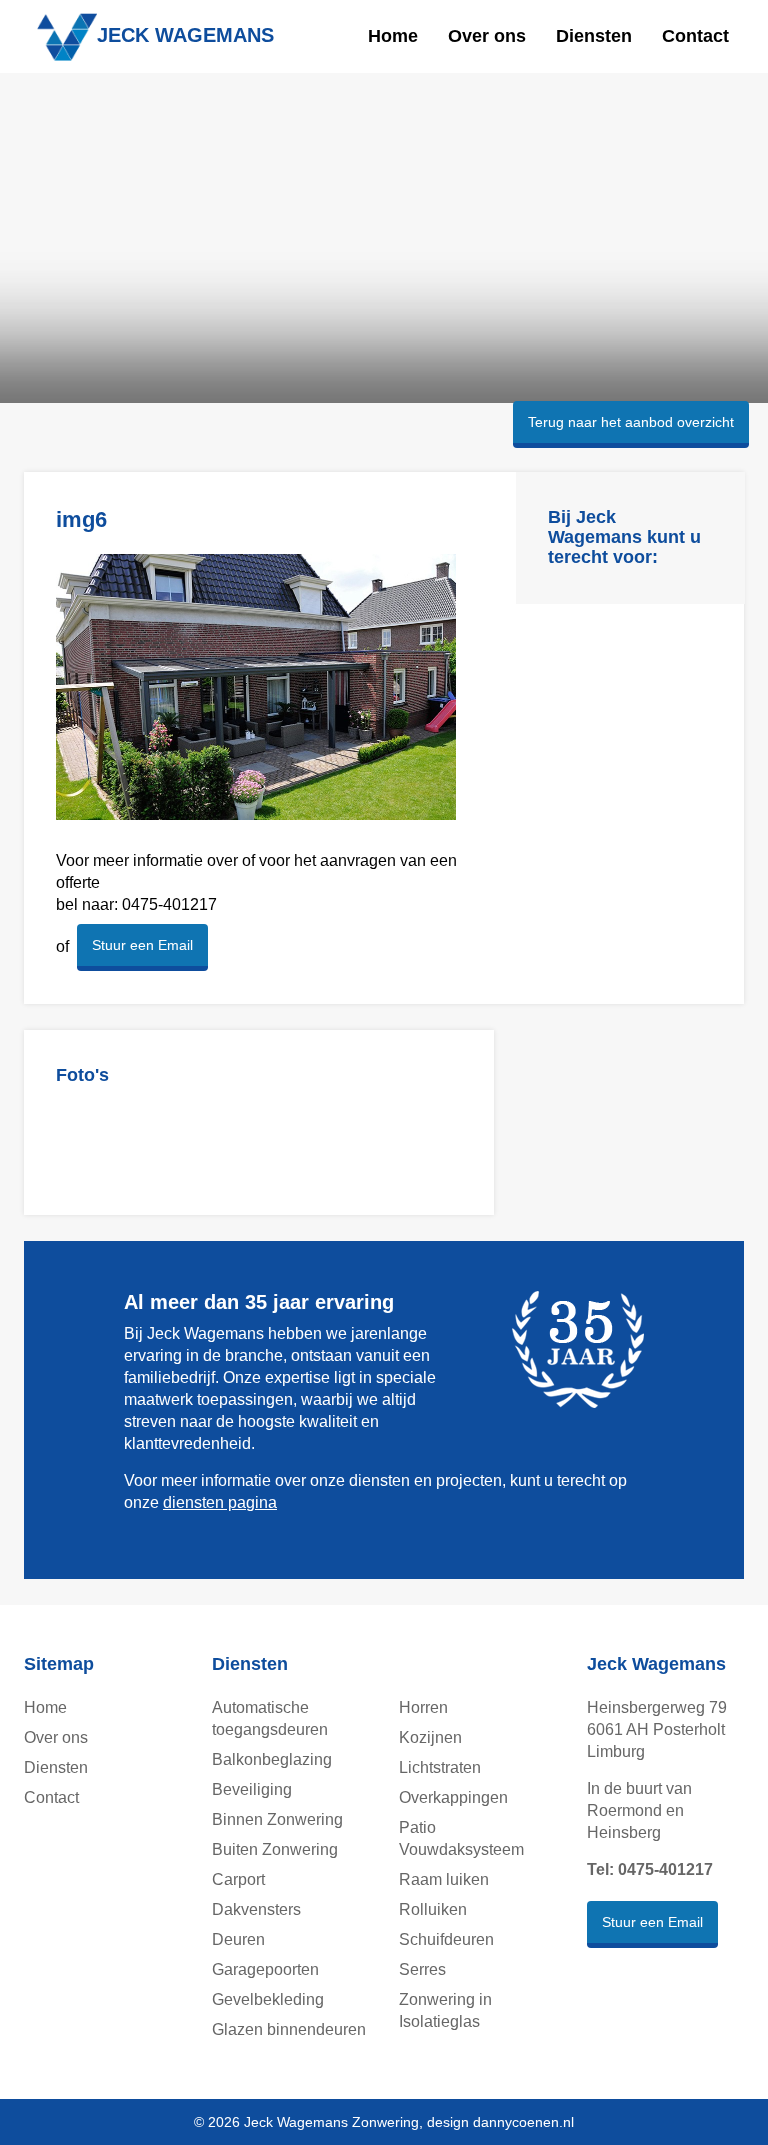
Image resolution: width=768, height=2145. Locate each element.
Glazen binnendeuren (289, 2029)
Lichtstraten (440, 1767)
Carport (238, 1879)
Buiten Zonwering (275, 1849)
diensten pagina (220, 1502)
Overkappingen (453, 1797)
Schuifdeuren (446, 1939)
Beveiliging (252, 1789)
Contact (695, 36)
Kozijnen (430, 1737)
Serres (422, 1969)
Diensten (594, 36)
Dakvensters (256, 1909)
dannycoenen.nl (523, 2122)
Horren (423, 1707)
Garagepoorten (265, 1969)
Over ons (487, 36)
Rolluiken (433, 1909)
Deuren (238, 1939)
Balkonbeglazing (272, 1759)
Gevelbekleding (268, 1999)
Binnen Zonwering (277, 1819)
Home (393, 36)
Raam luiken (444, 1879)
